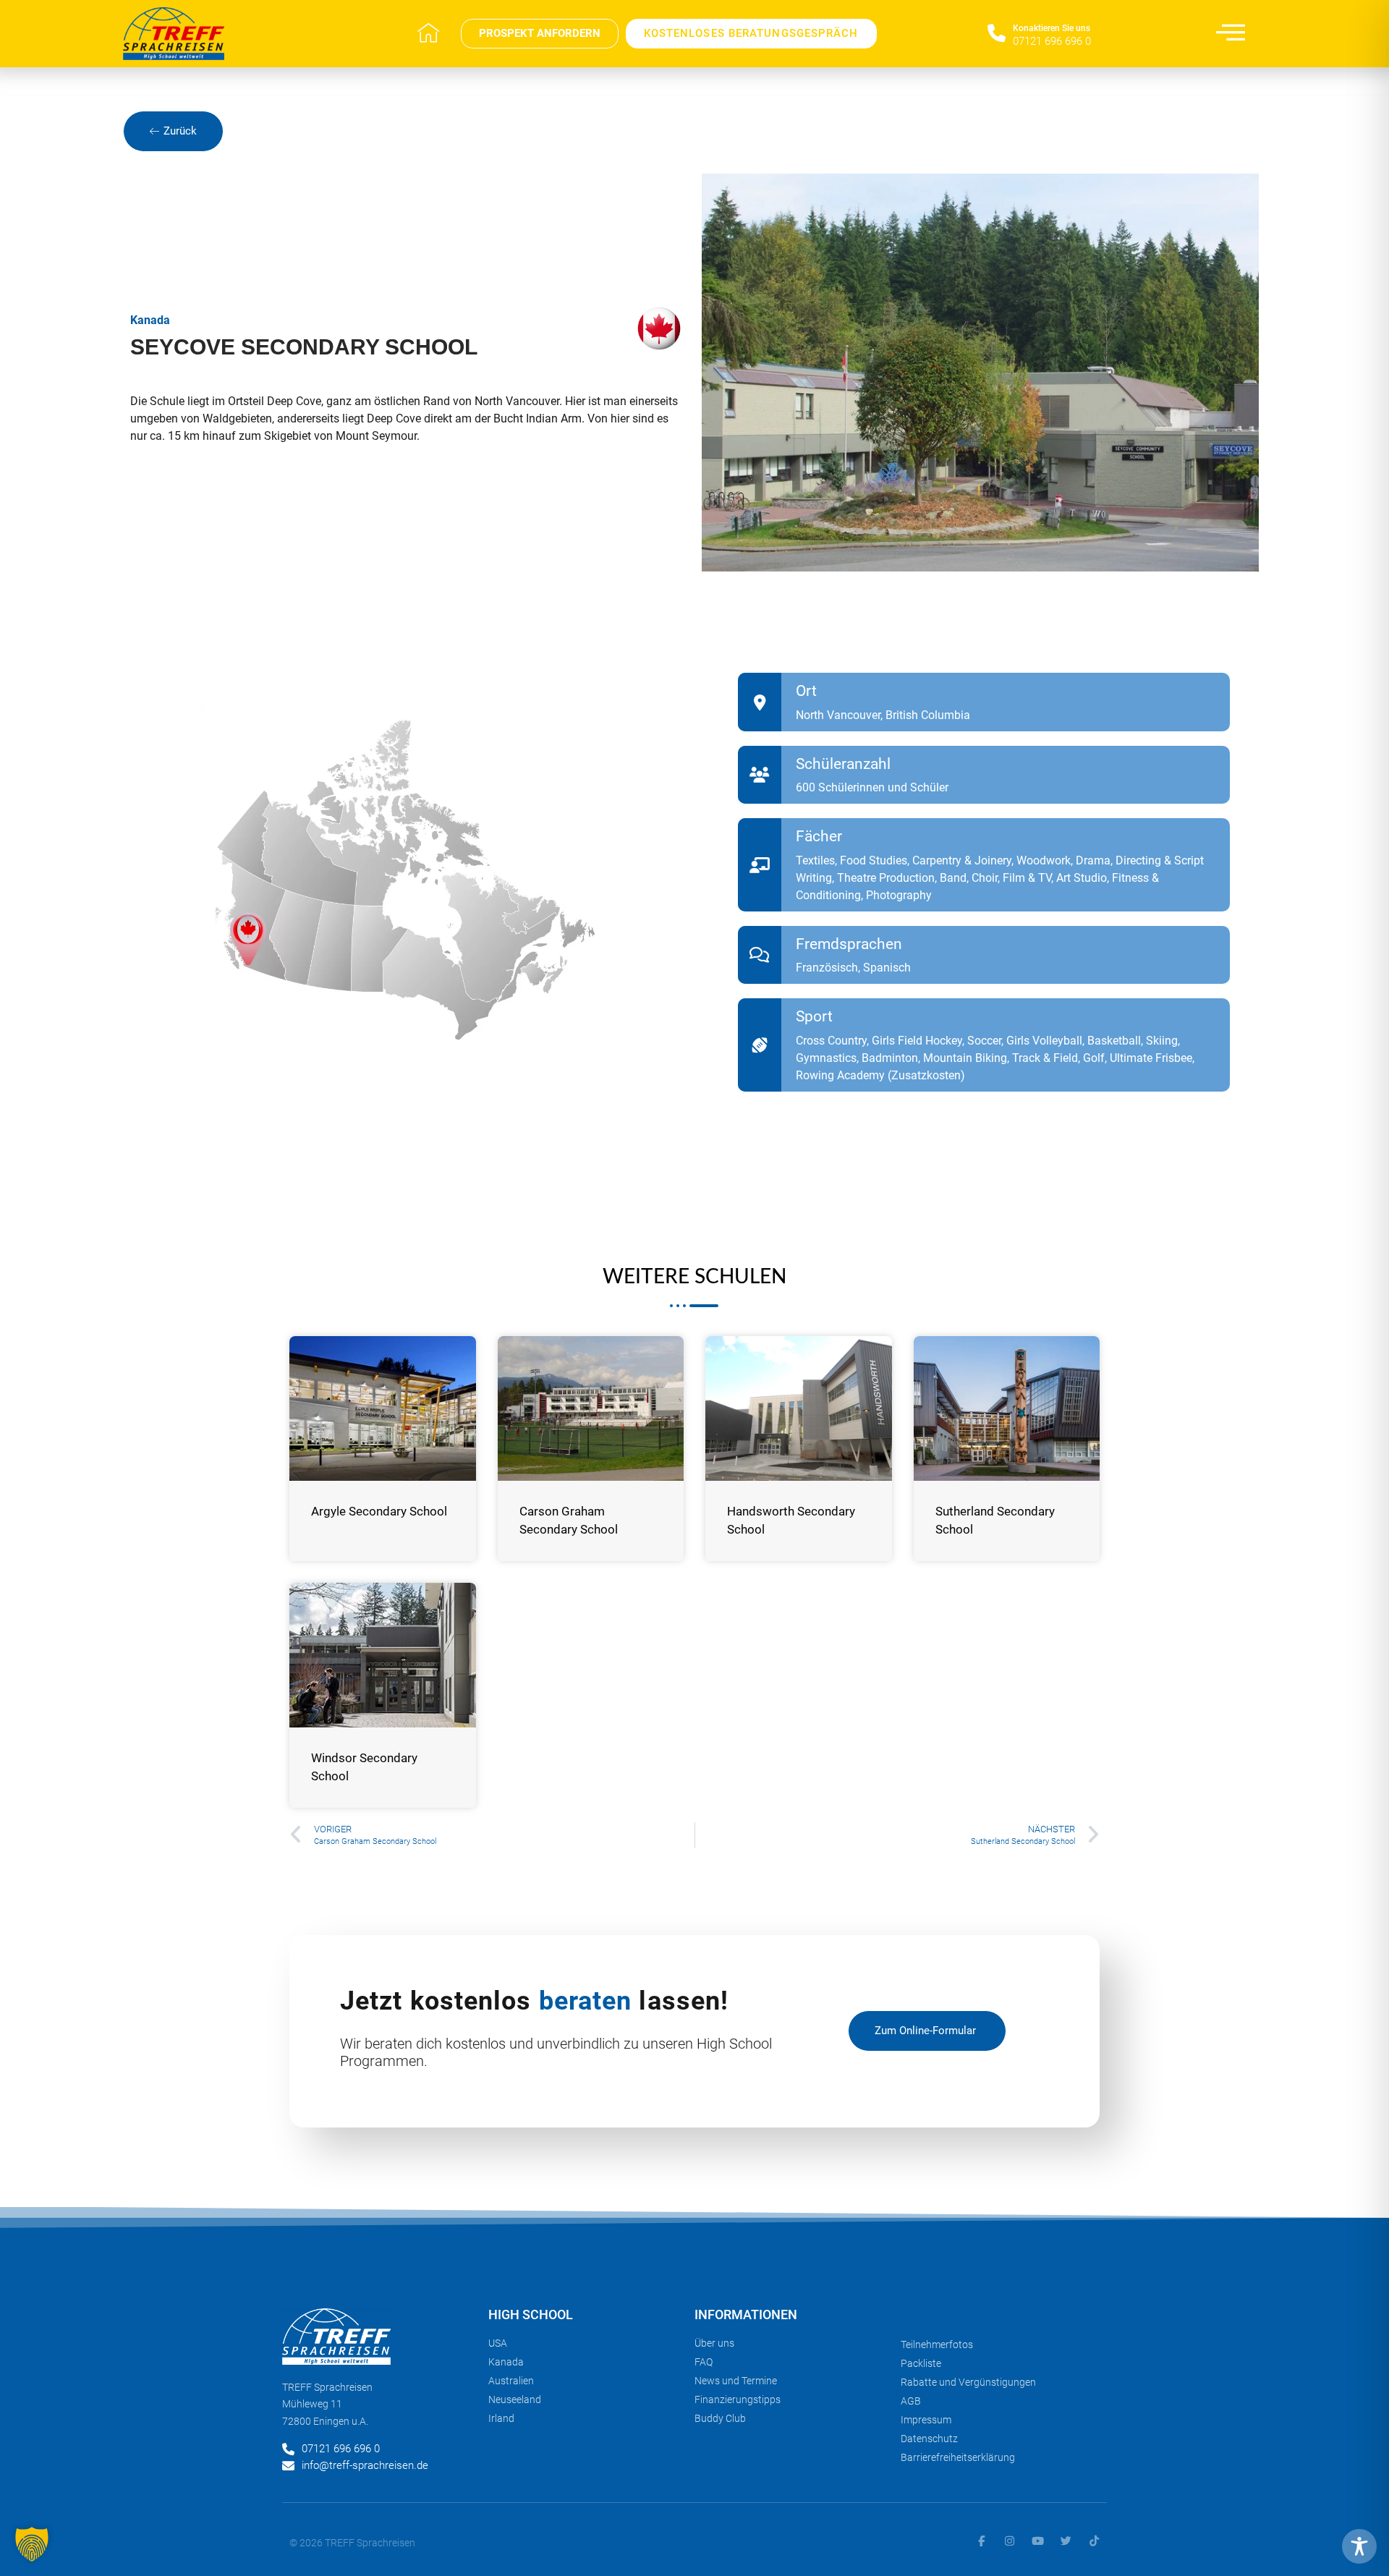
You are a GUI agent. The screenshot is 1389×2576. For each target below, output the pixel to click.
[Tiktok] (1094, 2541)
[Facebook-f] (981, 2541)
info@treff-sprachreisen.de (365, 2465)
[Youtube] (1038, 2541)
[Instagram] (1010, 2541)
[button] (32, 2544)
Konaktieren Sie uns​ (1052, 28)
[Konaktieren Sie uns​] (997, 34)
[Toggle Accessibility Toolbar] (1359, 2546)
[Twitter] (1066, 2541)
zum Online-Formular (925, 2031)
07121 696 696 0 (1052, 41)
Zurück (180, 131)
